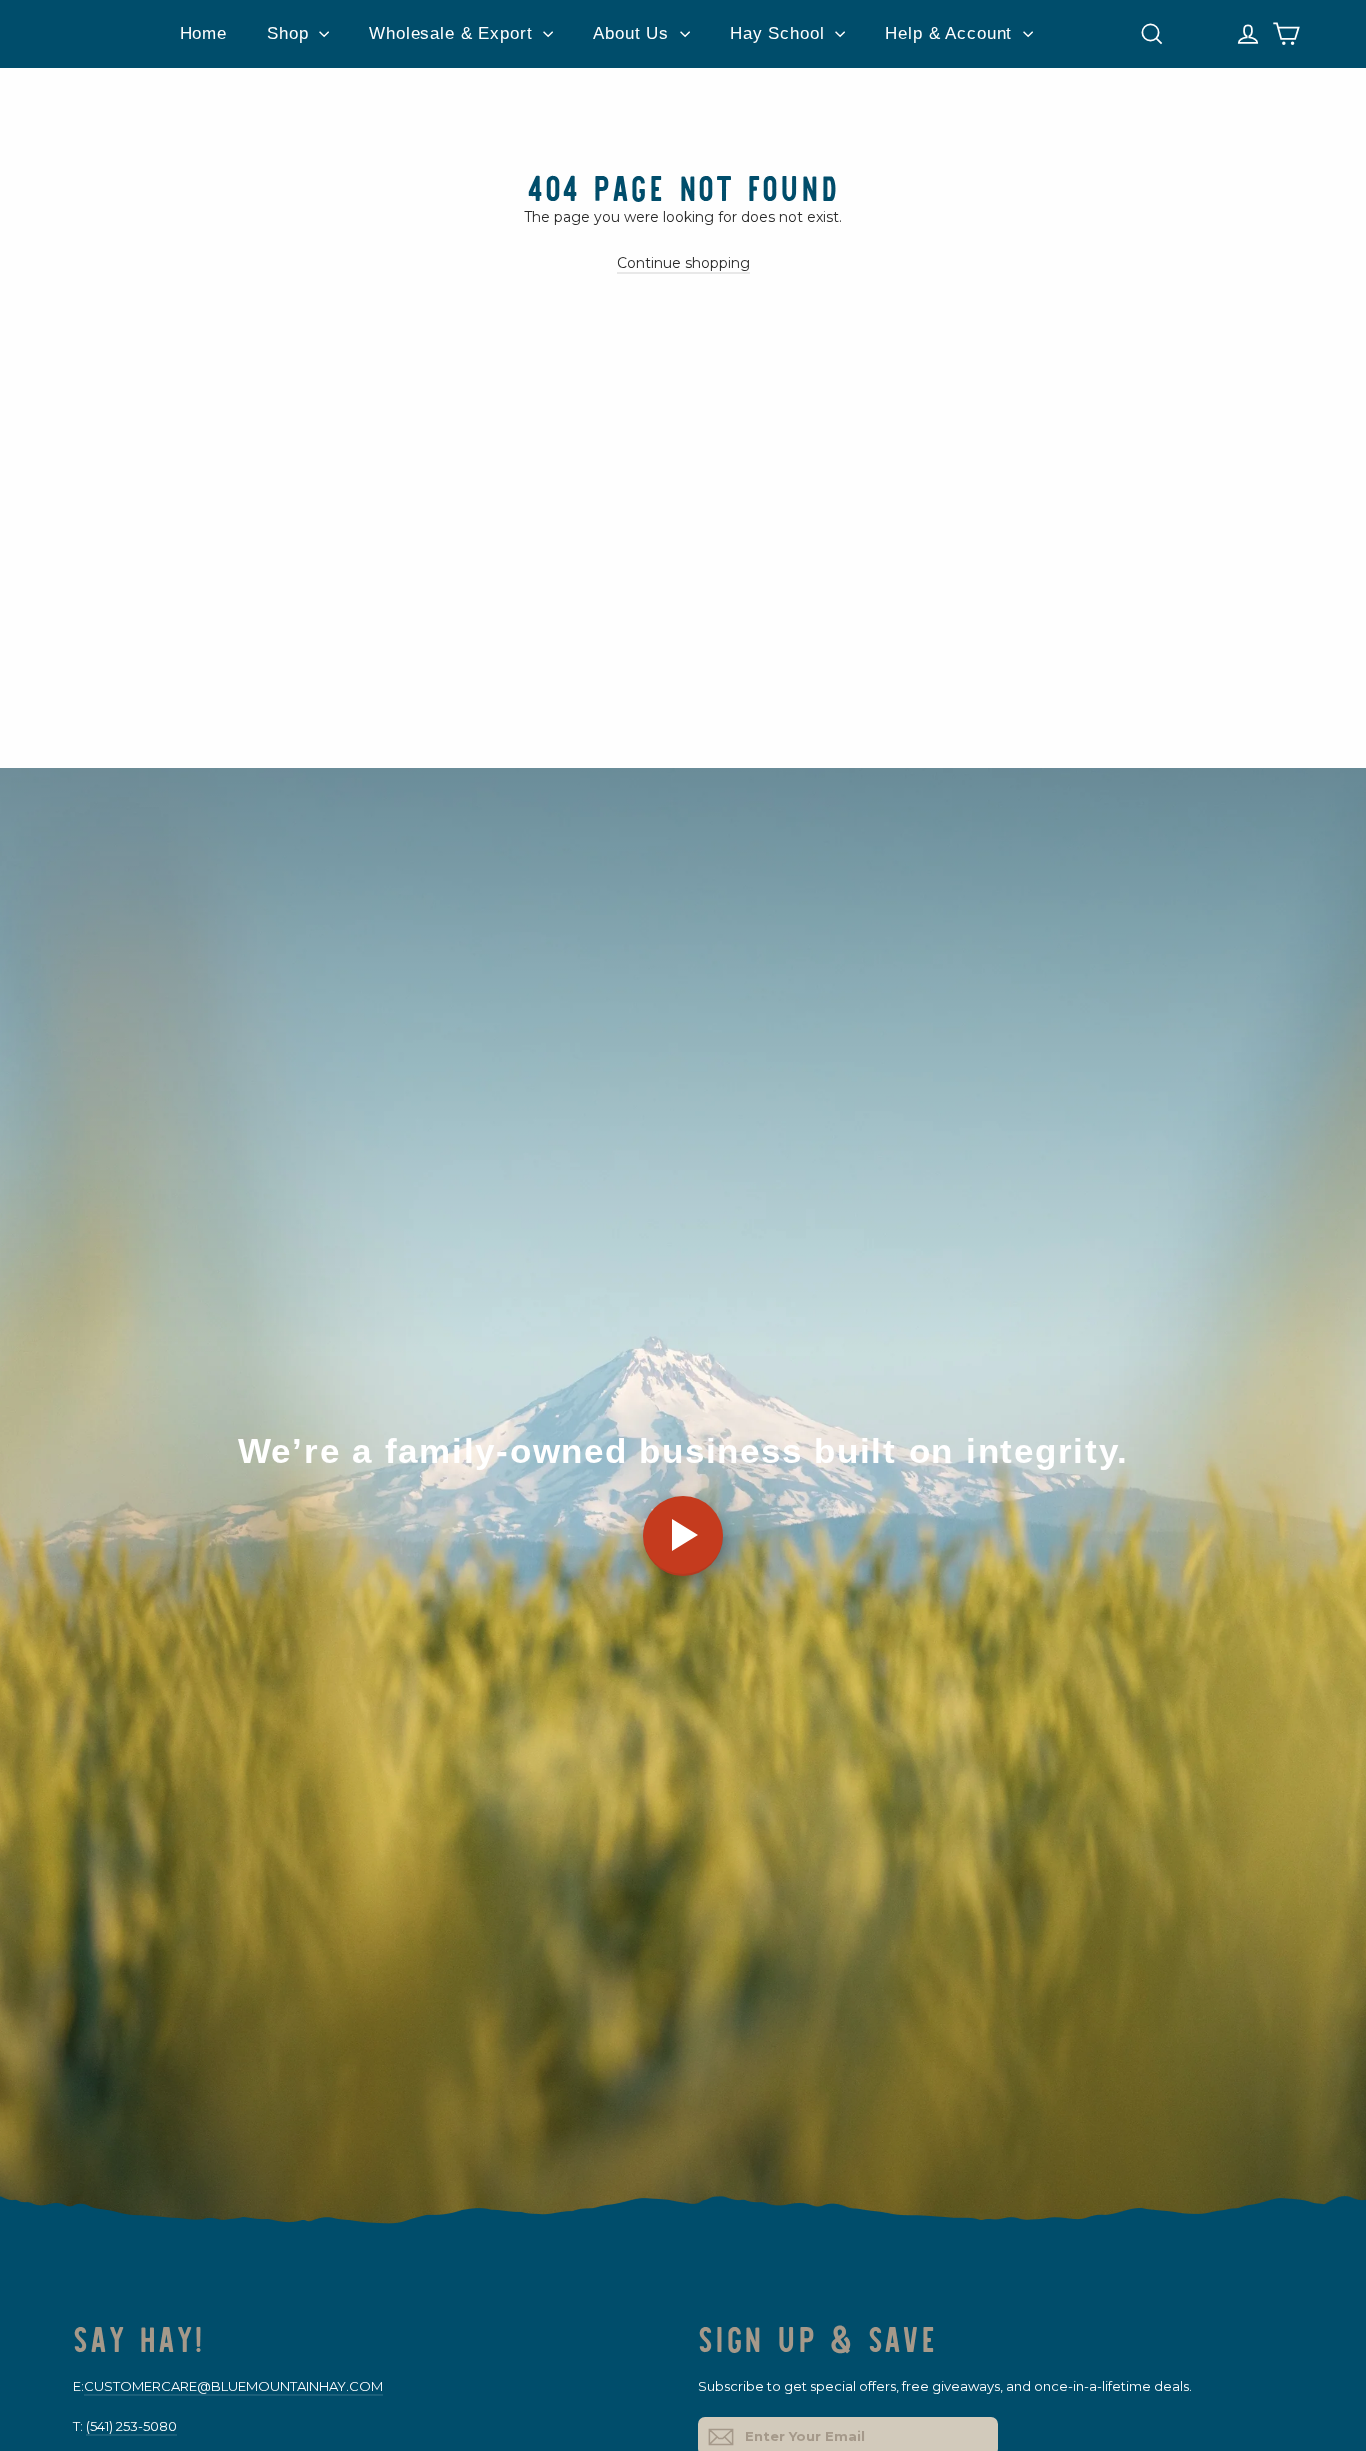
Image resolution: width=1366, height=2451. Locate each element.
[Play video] (683, 1536)
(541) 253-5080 (131, 2426)
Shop (290, 33)
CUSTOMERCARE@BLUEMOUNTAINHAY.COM (233, 2386)
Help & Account (951, 33)
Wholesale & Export (453, 33)
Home (203, 33)
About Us (634, 33)
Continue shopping (683, 263)
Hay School (780, 33)
